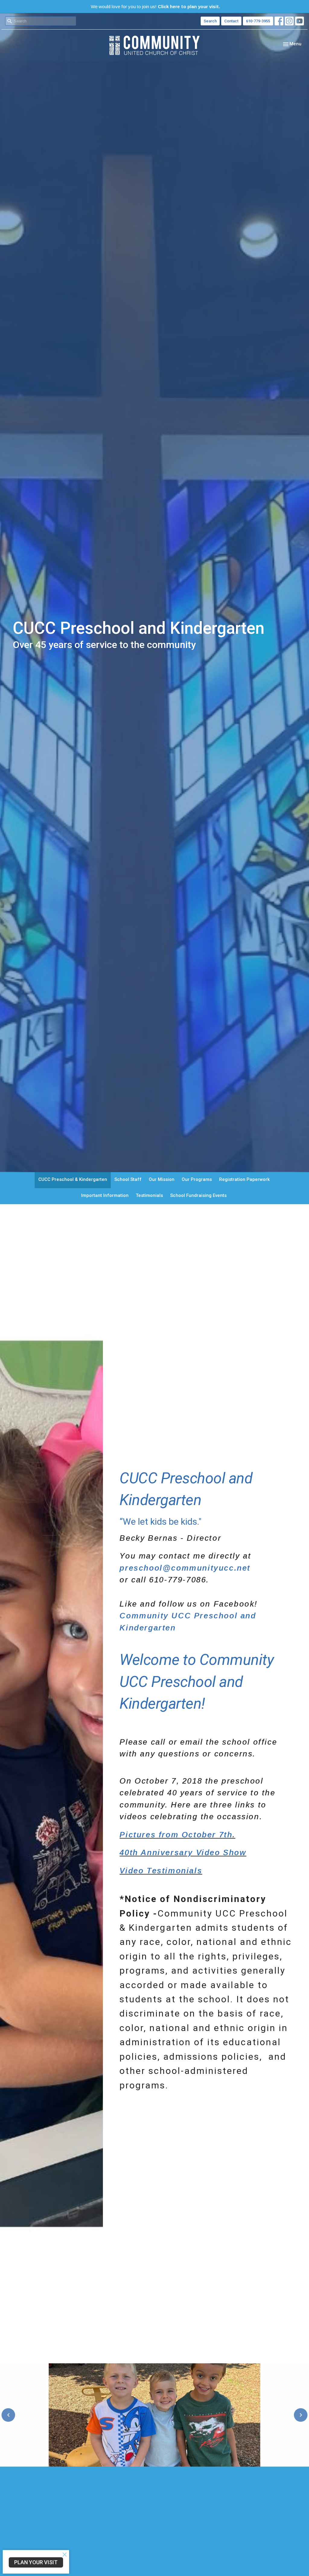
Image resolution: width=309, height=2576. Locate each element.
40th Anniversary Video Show (183, 1852)
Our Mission (162, 1179)
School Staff (128, 1179)
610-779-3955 (258, 21)
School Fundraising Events (198, 1195)
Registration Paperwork (244, 1179)
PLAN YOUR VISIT (36, 2562)
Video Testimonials (161, 1871)
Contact (231, 21)
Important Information (105, 1195)
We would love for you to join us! (155, 6)
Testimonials (149, 1195)
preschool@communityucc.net (185, 1568)
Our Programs (197, 1179)
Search (210, 21)
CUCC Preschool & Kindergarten (73, 1179)
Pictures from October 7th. (177, 1835)
